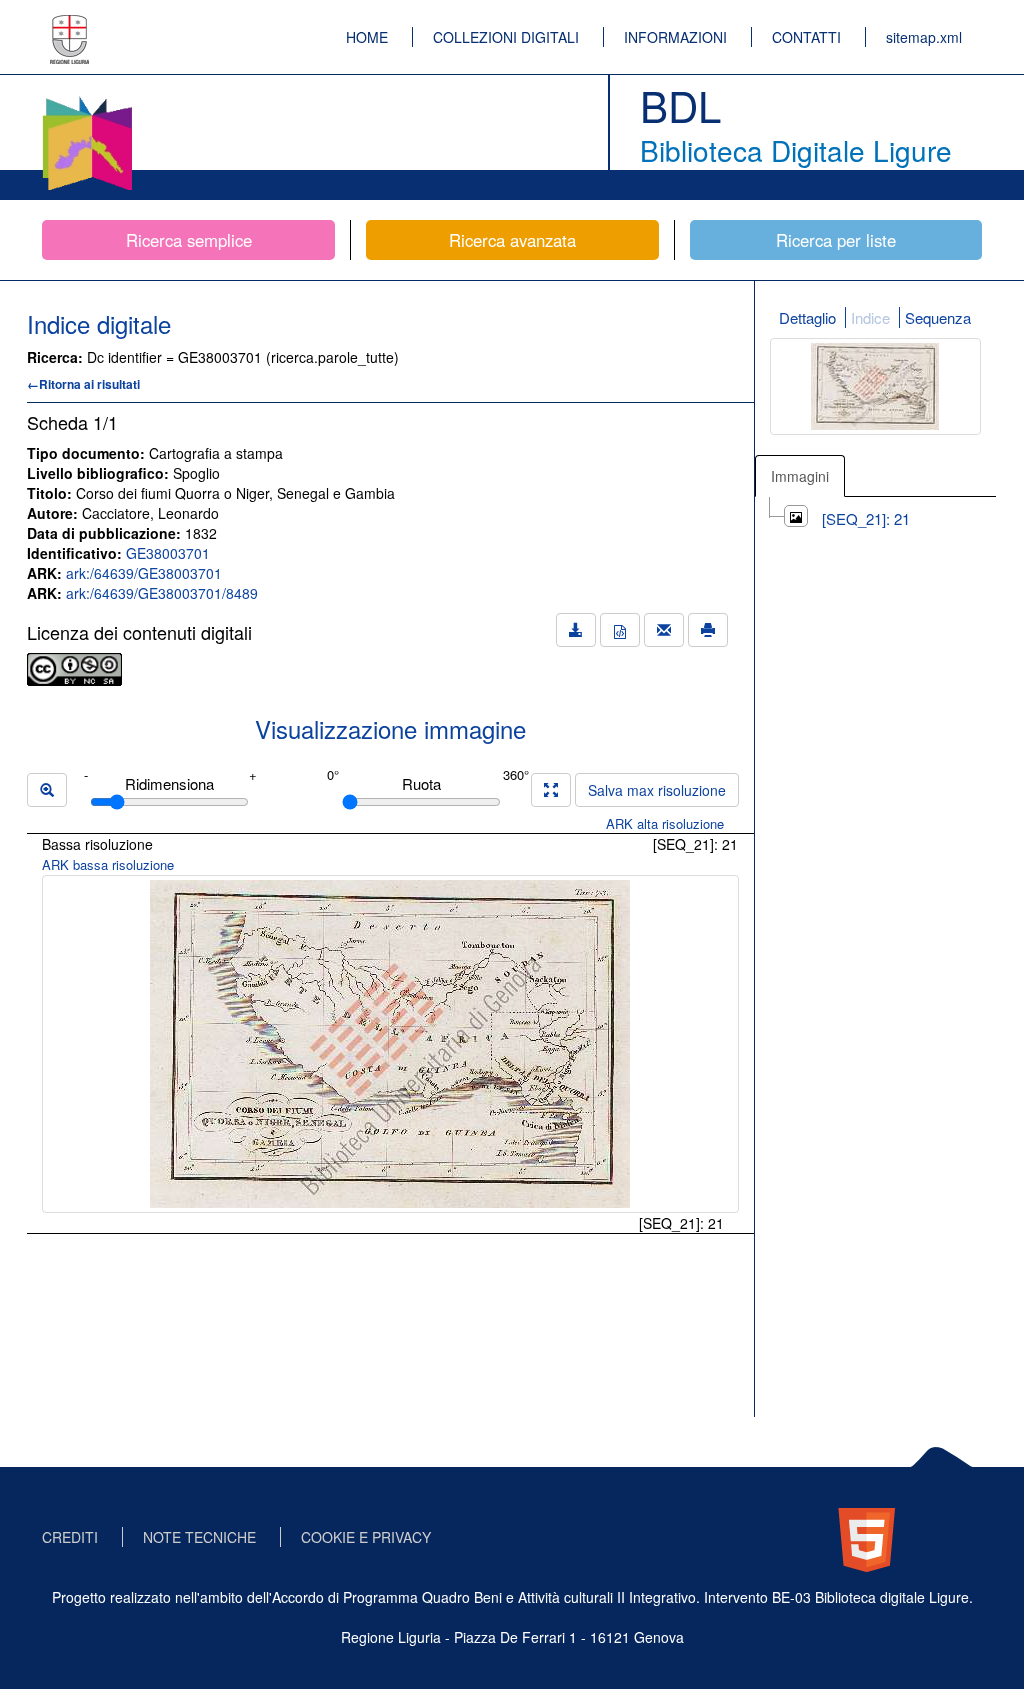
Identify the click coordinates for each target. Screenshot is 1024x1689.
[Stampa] (708, 630)
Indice (870, 317)
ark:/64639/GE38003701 (144, 573)
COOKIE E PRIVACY (366, 1537)
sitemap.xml (924, 37)
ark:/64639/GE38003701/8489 (162, 593)
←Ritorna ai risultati (83, 384)
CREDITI (70, 1537)
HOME (367, 37)
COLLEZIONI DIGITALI (506, 37)
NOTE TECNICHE (199, 1537)
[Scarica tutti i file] (576, 630)
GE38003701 (168, 553)
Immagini (800, 476)
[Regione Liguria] (70, 25)
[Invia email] (664, 630)
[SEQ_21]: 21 (866, 518)
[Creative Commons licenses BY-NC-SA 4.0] (74, 667)
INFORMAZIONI (675, 37)
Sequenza (938, 317)
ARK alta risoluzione (665, 823)
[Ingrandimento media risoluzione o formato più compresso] (551, 790)
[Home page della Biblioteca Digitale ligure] (87, 100)
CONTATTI (806, 37)
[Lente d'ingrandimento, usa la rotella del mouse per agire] (47, 790)
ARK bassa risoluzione (108, 864)
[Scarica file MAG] (620, 630)
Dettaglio (807, 317)
